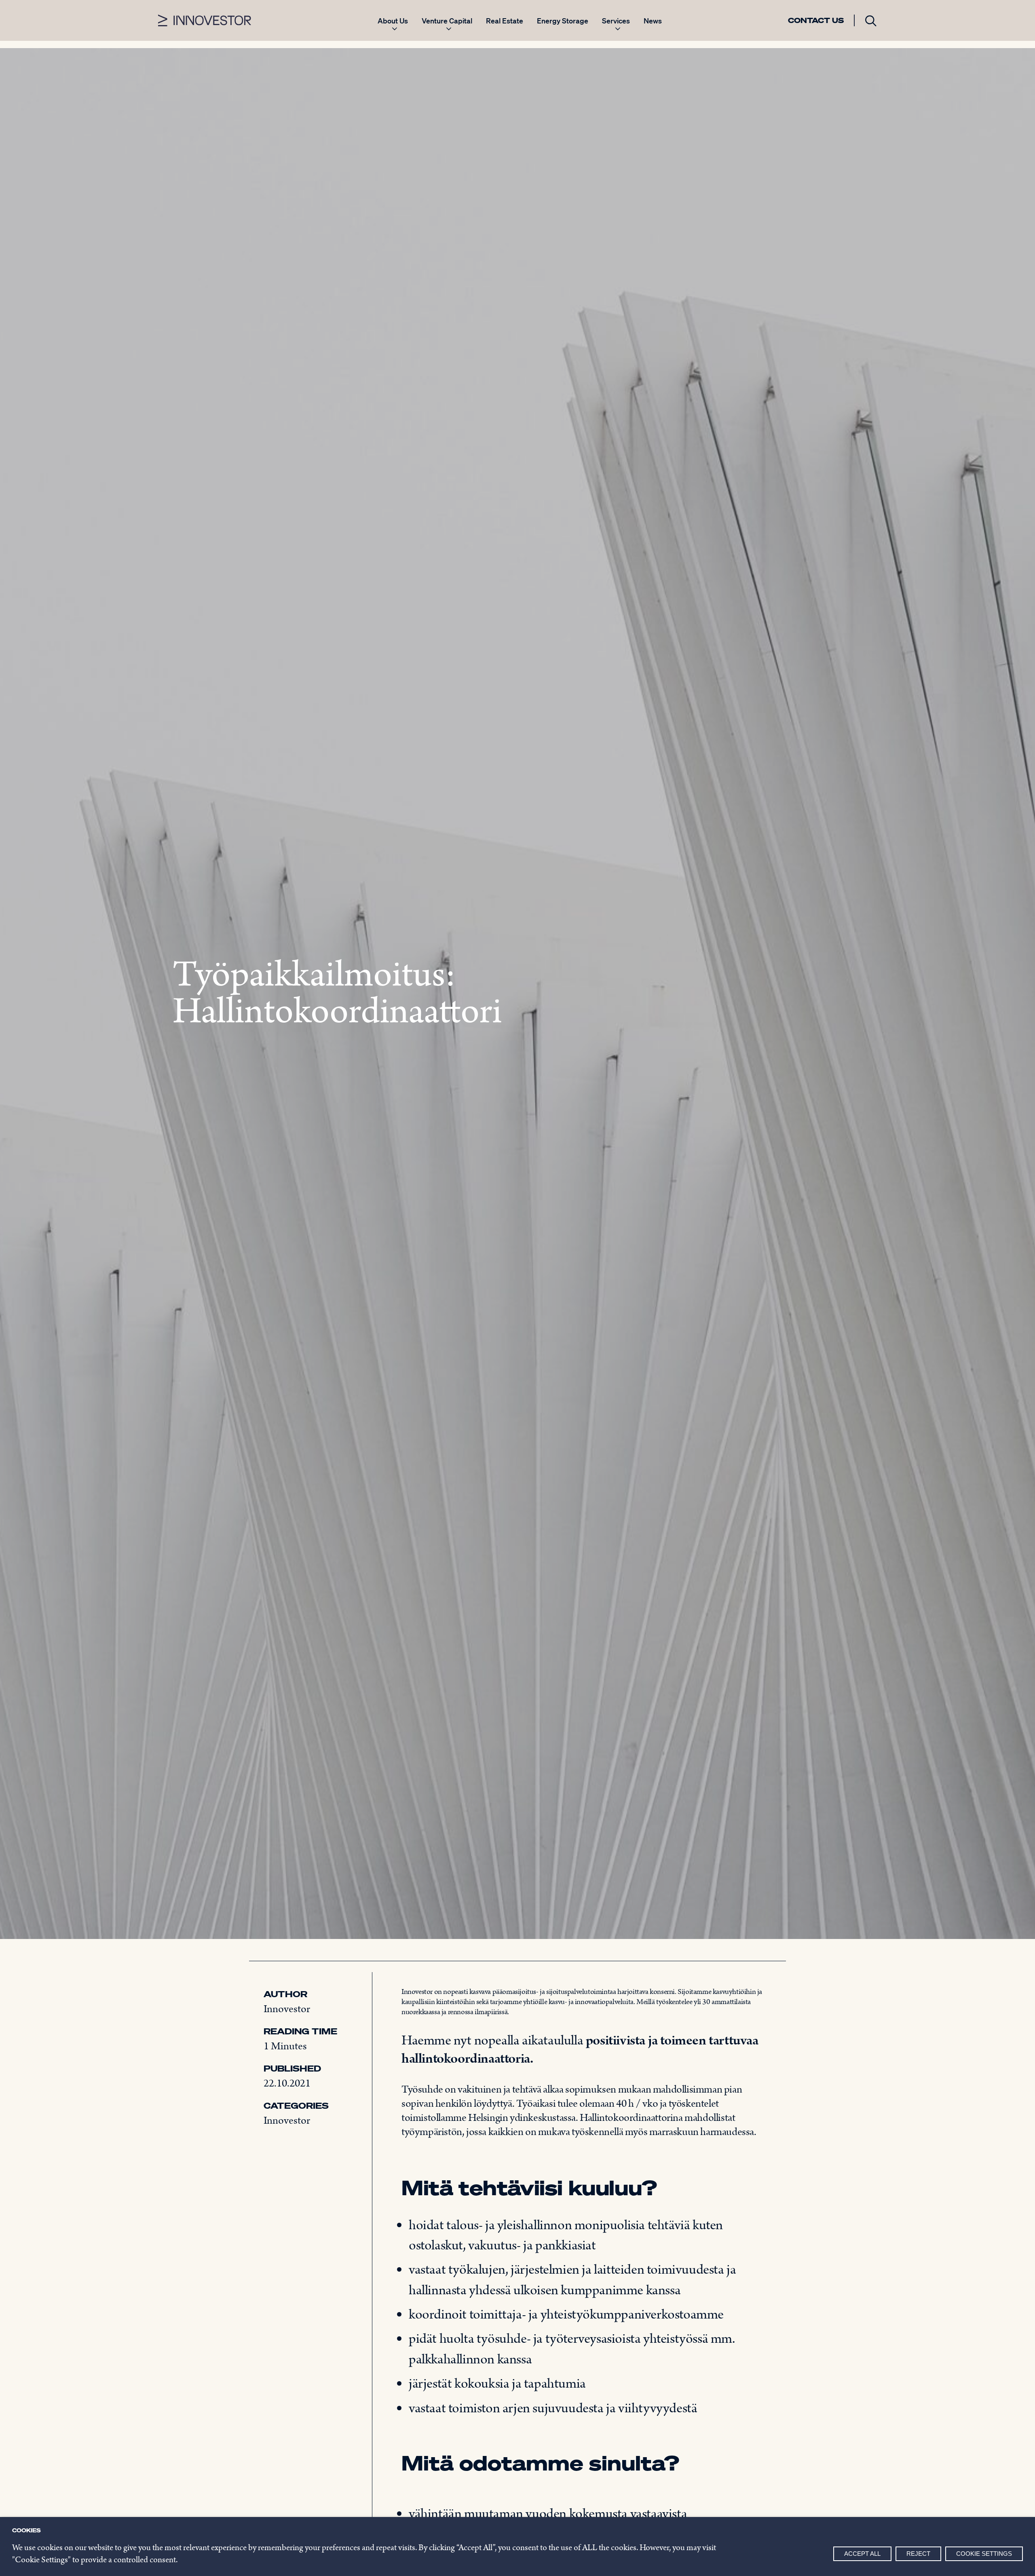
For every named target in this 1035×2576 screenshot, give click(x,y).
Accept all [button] (862, 2554)
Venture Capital (447, 21)
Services (616, 21)
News (653, 21)
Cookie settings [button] (984, 2554)
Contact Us (816, 20)
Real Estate (505, 21)
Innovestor (287, 2009)
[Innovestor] (205, 20)
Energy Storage (563, 21)
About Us (393, 21)
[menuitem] (393, 25)
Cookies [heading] (26, 2530)
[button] (871, 20)
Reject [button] (918, 2554)
